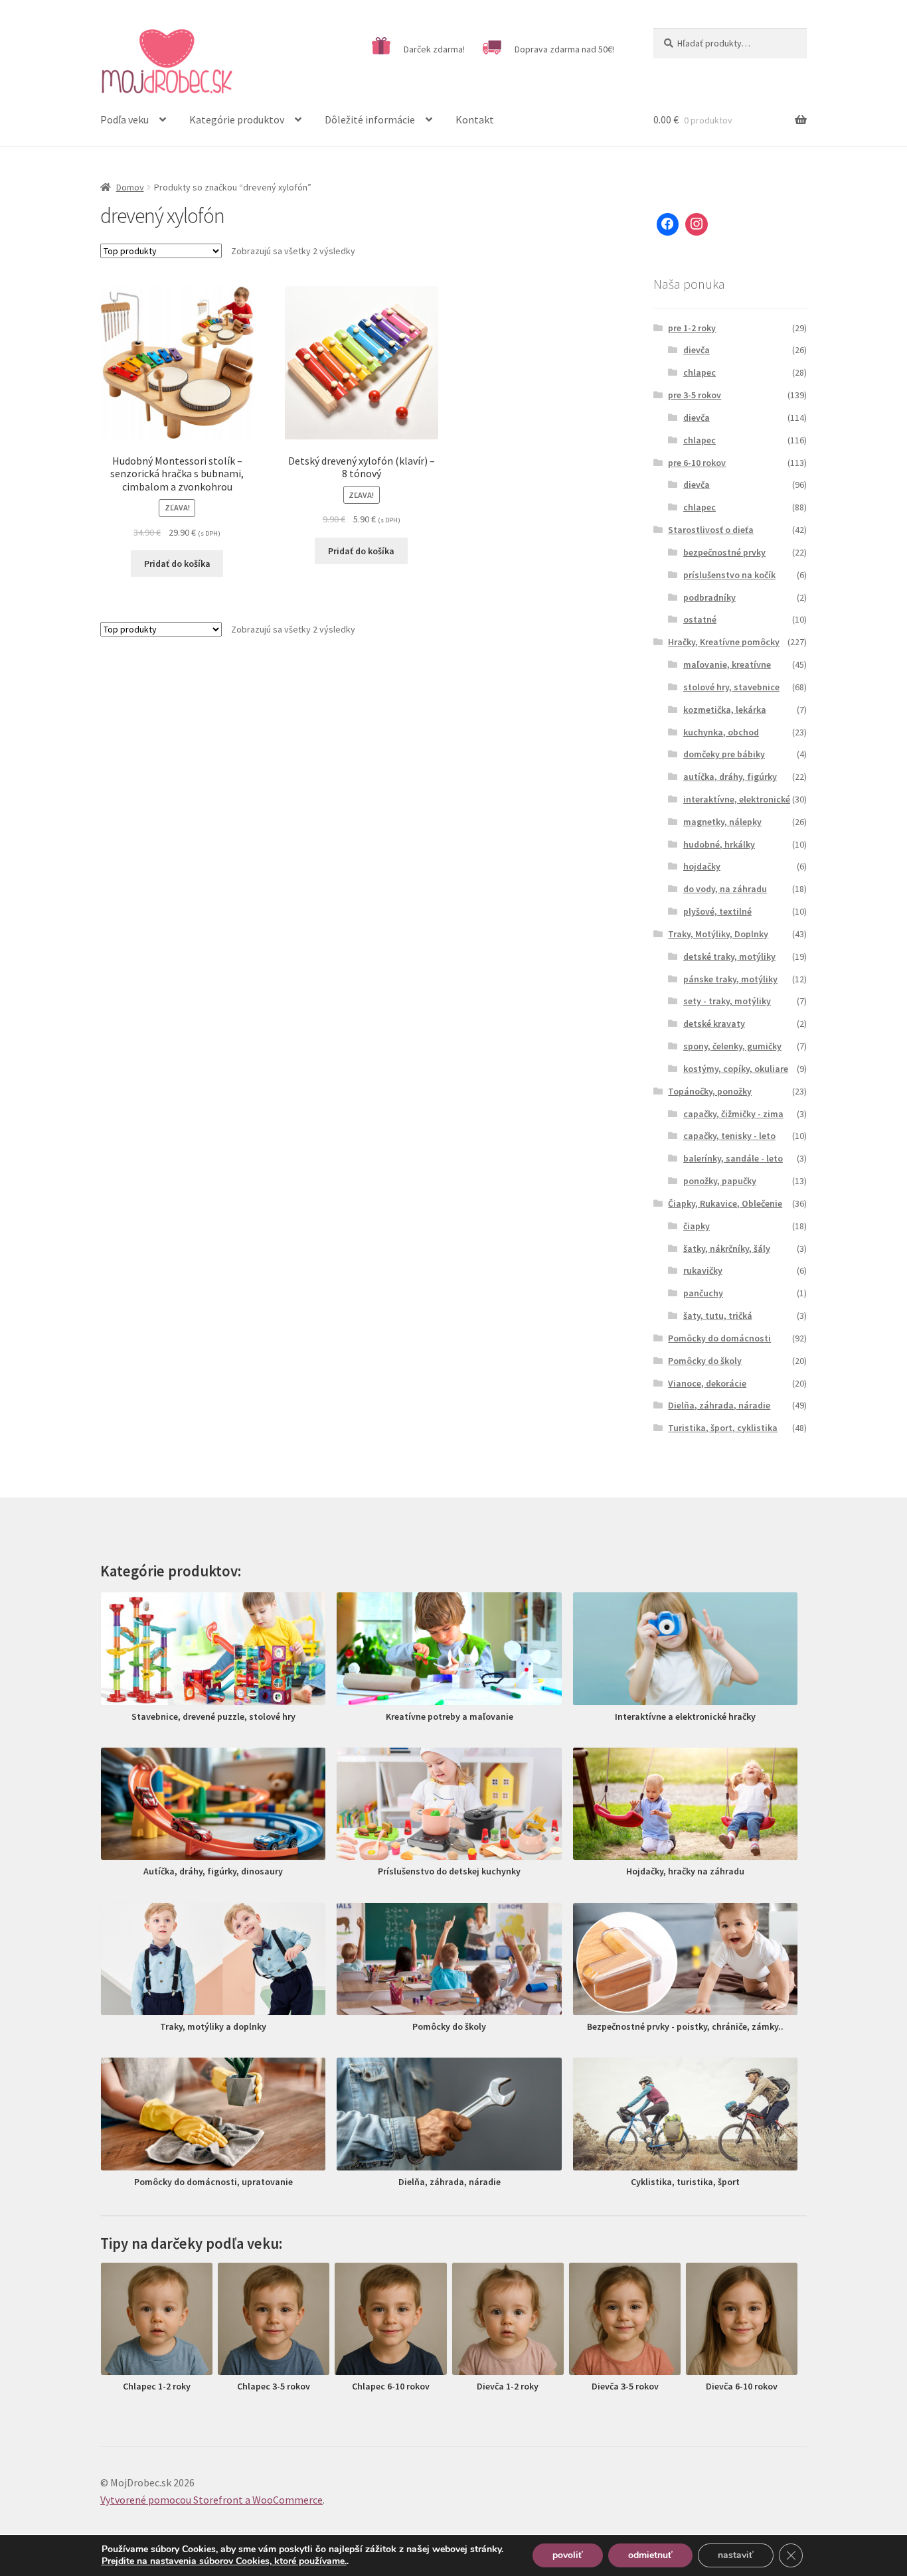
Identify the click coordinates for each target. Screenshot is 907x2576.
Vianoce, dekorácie (707, 1383)
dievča (697, 350)
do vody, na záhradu (725, 889)
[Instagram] (697, 224)
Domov (130, 187)
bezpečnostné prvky (724, 552)
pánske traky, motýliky (730, 979)
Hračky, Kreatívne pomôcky (724, 642)
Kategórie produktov (237, 119)
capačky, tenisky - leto (729, 1136)
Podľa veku (124, 119)
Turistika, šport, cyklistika (723, 1428)
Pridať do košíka (177, 564)
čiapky (697, 1226)
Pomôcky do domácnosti (719, 1338)
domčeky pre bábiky (724, 754)
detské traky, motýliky (729, 956)
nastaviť (736, 2555)
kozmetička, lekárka (725, 710)
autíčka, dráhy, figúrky (730, 777)
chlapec (700, 372)
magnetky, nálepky (722, 822)
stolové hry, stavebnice (731, 687)
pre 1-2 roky (692, 328)
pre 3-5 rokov (695, 395)
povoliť (568, 2555)
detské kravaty (714, 1023)
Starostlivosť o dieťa (711, 530)
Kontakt (475, 119)
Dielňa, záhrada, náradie (719, 1405)
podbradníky (709, 597)
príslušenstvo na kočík (729, 575)
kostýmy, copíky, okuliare (736, 1069)
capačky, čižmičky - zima (733, 1114)
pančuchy (703, 1293)
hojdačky (702, 866)
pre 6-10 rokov (697, 463)
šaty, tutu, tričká (718, 1316)
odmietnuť (650, 2555)
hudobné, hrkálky (719, 844)
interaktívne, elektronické (737, 799)
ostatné (700, 619)
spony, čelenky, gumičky (732, 1046)
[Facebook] (668, 224)
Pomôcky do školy (705, 1361)
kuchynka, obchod (721, 732)
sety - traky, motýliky (727, 1001)
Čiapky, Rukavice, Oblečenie (725, 1203)
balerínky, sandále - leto (733, 1158)
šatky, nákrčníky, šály (727, 1249)
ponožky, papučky (720, 1181)
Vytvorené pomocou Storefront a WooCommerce (211, 2500)
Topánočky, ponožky (710, 1091)
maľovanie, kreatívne (727, 664)
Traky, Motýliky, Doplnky (718, 934)
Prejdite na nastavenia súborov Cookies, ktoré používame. (224, 2561)
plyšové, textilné (717, 911)
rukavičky (703, 1270)
